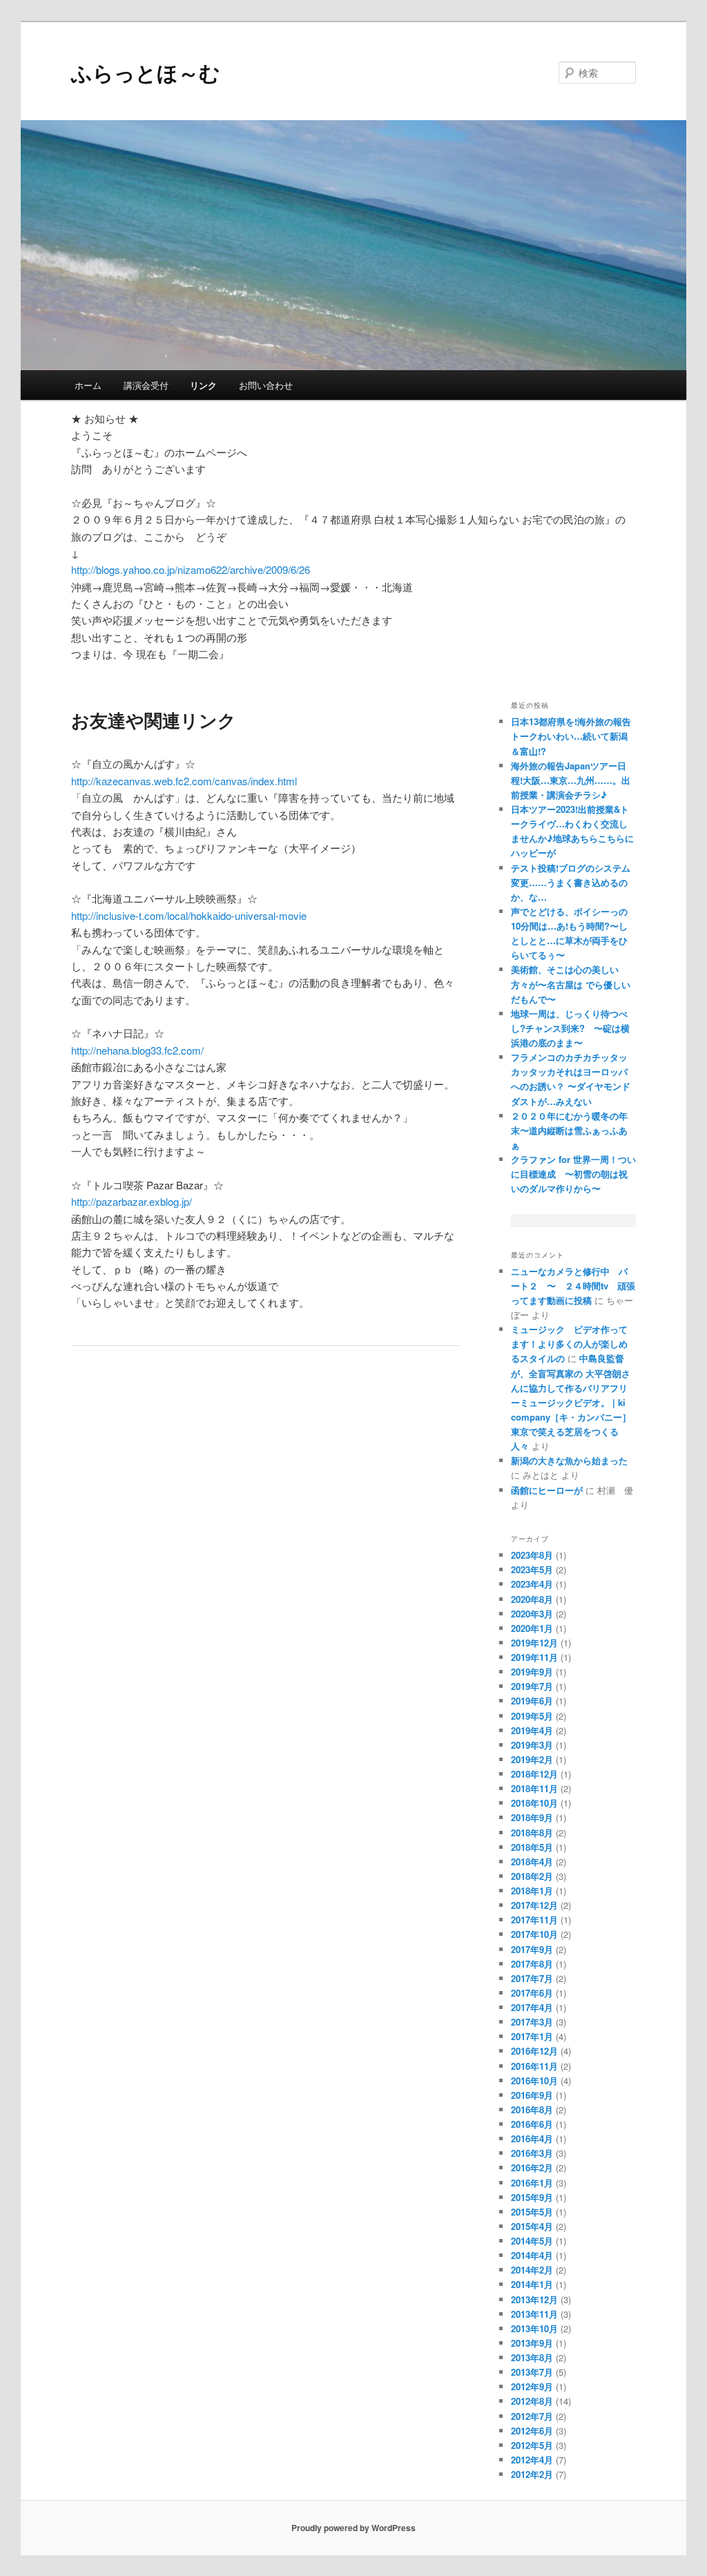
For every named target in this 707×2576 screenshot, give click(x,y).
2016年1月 (532, 2183)
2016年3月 (532, 2153)
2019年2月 (532, 1759)
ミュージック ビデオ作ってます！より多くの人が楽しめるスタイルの (569, 1344)
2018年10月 (534, 1803)
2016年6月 (532, 2124)
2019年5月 (532, 1716)
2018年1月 (532, 1891)
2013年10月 (534, 2328)
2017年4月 (532, 2007)
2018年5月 (532, 1847)
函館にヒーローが (547, 1490)
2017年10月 (534, 1934)
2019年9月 (532, 1672)
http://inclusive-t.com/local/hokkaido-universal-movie (189, 915)
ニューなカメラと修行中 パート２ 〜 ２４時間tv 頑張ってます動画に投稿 (573, 1286)
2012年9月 (532, 2386)
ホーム (88, 385)
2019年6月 (532, 1701)
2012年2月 (532, 2474)
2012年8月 (532, 2401)
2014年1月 (532, 2284)
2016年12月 (534, 2051)
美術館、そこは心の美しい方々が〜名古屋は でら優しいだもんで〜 (571, 984)
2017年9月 (532, 1949)
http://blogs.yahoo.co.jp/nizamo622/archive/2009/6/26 (191, 569)
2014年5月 (532, 2241)
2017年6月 (532, 1993)
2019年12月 (534, 1643)
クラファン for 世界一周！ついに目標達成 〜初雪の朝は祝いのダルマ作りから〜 (573, 1174)
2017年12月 (534, 1905)
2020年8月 (532, 1599)
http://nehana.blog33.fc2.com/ (137, 1050)
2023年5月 (532, 1569)
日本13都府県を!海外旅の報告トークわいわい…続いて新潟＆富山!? (571, 736)
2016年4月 (532, 2138)
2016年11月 (534, 2066)
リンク (203, 385)
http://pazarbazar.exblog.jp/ (132, 1201)
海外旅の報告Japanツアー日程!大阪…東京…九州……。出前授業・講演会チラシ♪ (571, 780)
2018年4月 (532, 1862)
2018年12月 (534, 1774)
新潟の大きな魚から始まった (569, 1460)
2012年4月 (532, 2460)
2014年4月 (532, 2255)
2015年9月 (532, 2197)
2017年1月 (532, 2036)
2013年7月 (532, 2372)
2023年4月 (532, 1584)
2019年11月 (534, 1657)
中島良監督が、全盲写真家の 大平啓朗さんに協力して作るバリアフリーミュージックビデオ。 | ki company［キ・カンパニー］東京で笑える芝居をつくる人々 (571, 1402)
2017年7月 (532, 1978)
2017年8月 (532, 1964)
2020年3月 (532, 1614)
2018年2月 (532, 1876)
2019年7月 (532, 1686)
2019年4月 (532, 1730)
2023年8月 (532, 1555)
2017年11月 (534, 1920)
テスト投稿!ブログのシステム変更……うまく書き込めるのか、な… (571, 882)
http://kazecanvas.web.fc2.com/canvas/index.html (184, 781)
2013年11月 (534, 2314)
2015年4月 (532, 2226)
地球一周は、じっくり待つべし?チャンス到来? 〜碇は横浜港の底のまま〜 (570, 1028)
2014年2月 (532, 2270)
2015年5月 (532, 2212)
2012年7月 (532, 2416)
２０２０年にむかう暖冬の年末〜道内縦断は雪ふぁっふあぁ (569, 1130)
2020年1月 (532, 1628)
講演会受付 (146, 385)
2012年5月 (532, 2445)
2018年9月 (532, 1817)
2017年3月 (532, 2022)
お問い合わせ (266, 385)
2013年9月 (532, 2343)
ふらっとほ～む (146, 72)
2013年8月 (532, 2357)
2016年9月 (532, 2095)
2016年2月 (532, 2168)
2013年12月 (534, 2299)
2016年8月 (532, 2109)
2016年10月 (534, 2080)
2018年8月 (532, 1833)
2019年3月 (532, 1745)
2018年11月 (534, 1788)
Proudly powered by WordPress (353, 2528)
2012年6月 (532, 2431)
